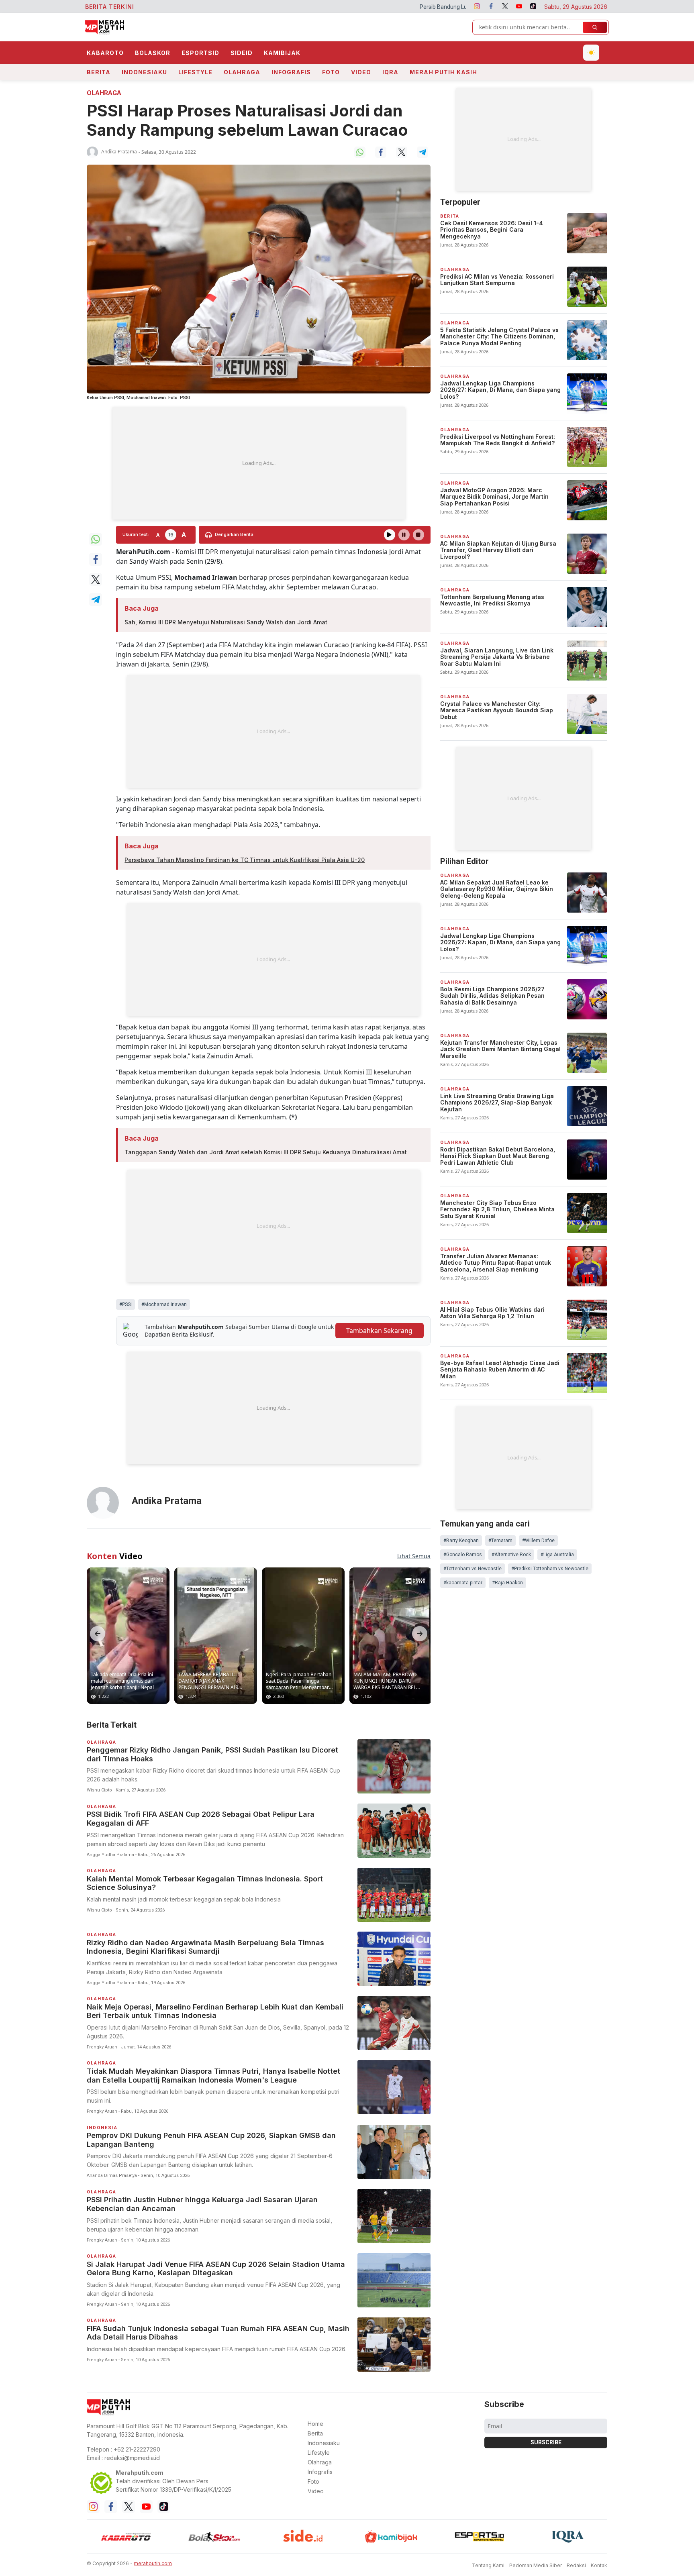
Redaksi (576, 2565)
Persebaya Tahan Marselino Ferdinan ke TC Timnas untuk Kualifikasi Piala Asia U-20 (245, 860)
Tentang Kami (488, 2565)
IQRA (390, 72)
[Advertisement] (259, 463)
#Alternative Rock (511, 1555)
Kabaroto (105, 53)
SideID (242, 53)
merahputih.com (153, 2563)
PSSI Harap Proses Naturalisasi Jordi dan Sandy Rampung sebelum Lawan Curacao (247, 120)
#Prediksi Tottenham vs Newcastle (550, 1569)
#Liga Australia (557, 1555)
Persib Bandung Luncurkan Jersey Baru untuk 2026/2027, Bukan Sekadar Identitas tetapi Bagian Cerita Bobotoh (396, 7)
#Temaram (500, 1541)
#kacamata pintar (463, 1583)
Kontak (599, 2565)
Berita (99, 72)
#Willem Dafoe (538, 1541)
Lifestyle (195, 72)
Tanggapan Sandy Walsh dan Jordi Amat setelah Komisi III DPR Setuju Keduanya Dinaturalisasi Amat (266, 1152)
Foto (331, 72)
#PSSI (126, 1304)
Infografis (291, 72)
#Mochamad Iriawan (164, 1304)
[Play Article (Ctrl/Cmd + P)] (390, 535)
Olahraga (242, 72)
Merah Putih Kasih (443, 72)
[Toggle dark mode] (591, 53)
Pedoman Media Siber (536, 2565)
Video (361, 72)
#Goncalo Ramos (463, 1555)
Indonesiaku (144, 72)
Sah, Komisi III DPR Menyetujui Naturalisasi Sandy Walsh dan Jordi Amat (226, 622)
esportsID (200, 53)
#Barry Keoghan (461, 1541)
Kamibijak (282, 53)
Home (315, 2424)
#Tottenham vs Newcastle (473, 1569)
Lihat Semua (414, 1556)
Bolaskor (153, 53)
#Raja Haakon (507, 1583)
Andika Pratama (119, 152)
